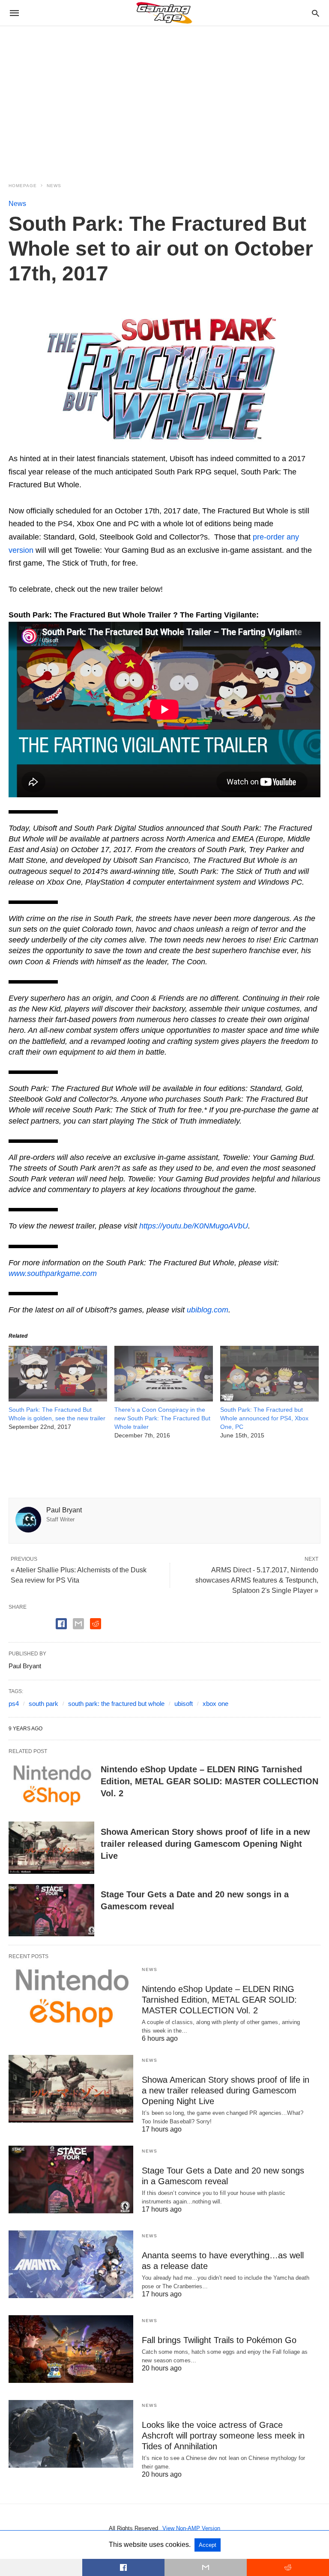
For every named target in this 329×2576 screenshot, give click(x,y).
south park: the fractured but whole (116, 1704)
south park (43, 1704)
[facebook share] (61, 1624)
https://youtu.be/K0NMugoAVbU (194, 1226)
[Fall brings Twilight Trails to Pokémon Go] (71, 2349)
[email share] (78, 1624)
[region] (164, 99)
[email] (206, 2567)
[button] (164, 380)
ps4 (14, 1704)
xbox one (215, 1704)
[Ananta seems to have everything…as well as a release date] (71, 2264)
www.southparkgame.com (53, 1273)
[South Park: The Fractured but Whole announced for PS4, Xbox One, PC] (269, 1399)
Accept (208, 2545)
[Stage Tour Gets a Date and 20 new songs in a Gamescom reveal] (51, 1910)
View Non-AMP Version (191, 2528)
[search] (316, 13)
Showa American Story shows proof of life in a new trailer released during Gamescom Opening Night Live (205, 1844)
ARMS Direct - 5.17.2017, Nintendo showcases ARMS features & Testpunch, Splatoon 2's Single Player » (257, 1580)
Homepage (23, 186)
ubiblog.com (208, 1310)
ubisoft (184, 1704)
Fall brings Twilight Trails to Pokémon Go (219, 2340)
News (54, 186)
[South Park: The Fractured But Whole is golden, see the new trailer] (58, 1399)
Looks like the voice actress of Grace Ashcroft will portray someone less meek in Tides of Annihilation (223, 2436)
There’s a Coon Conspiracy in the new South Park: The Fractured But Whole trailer (162, 1418)
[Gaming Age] (164, 13)
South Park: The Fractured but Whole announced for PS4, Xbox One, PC (264, 1418)
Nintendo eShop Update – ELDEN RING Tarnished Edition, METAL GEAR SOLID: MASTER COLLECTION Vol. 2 (209, 1781)
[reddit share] (96, 1624)
